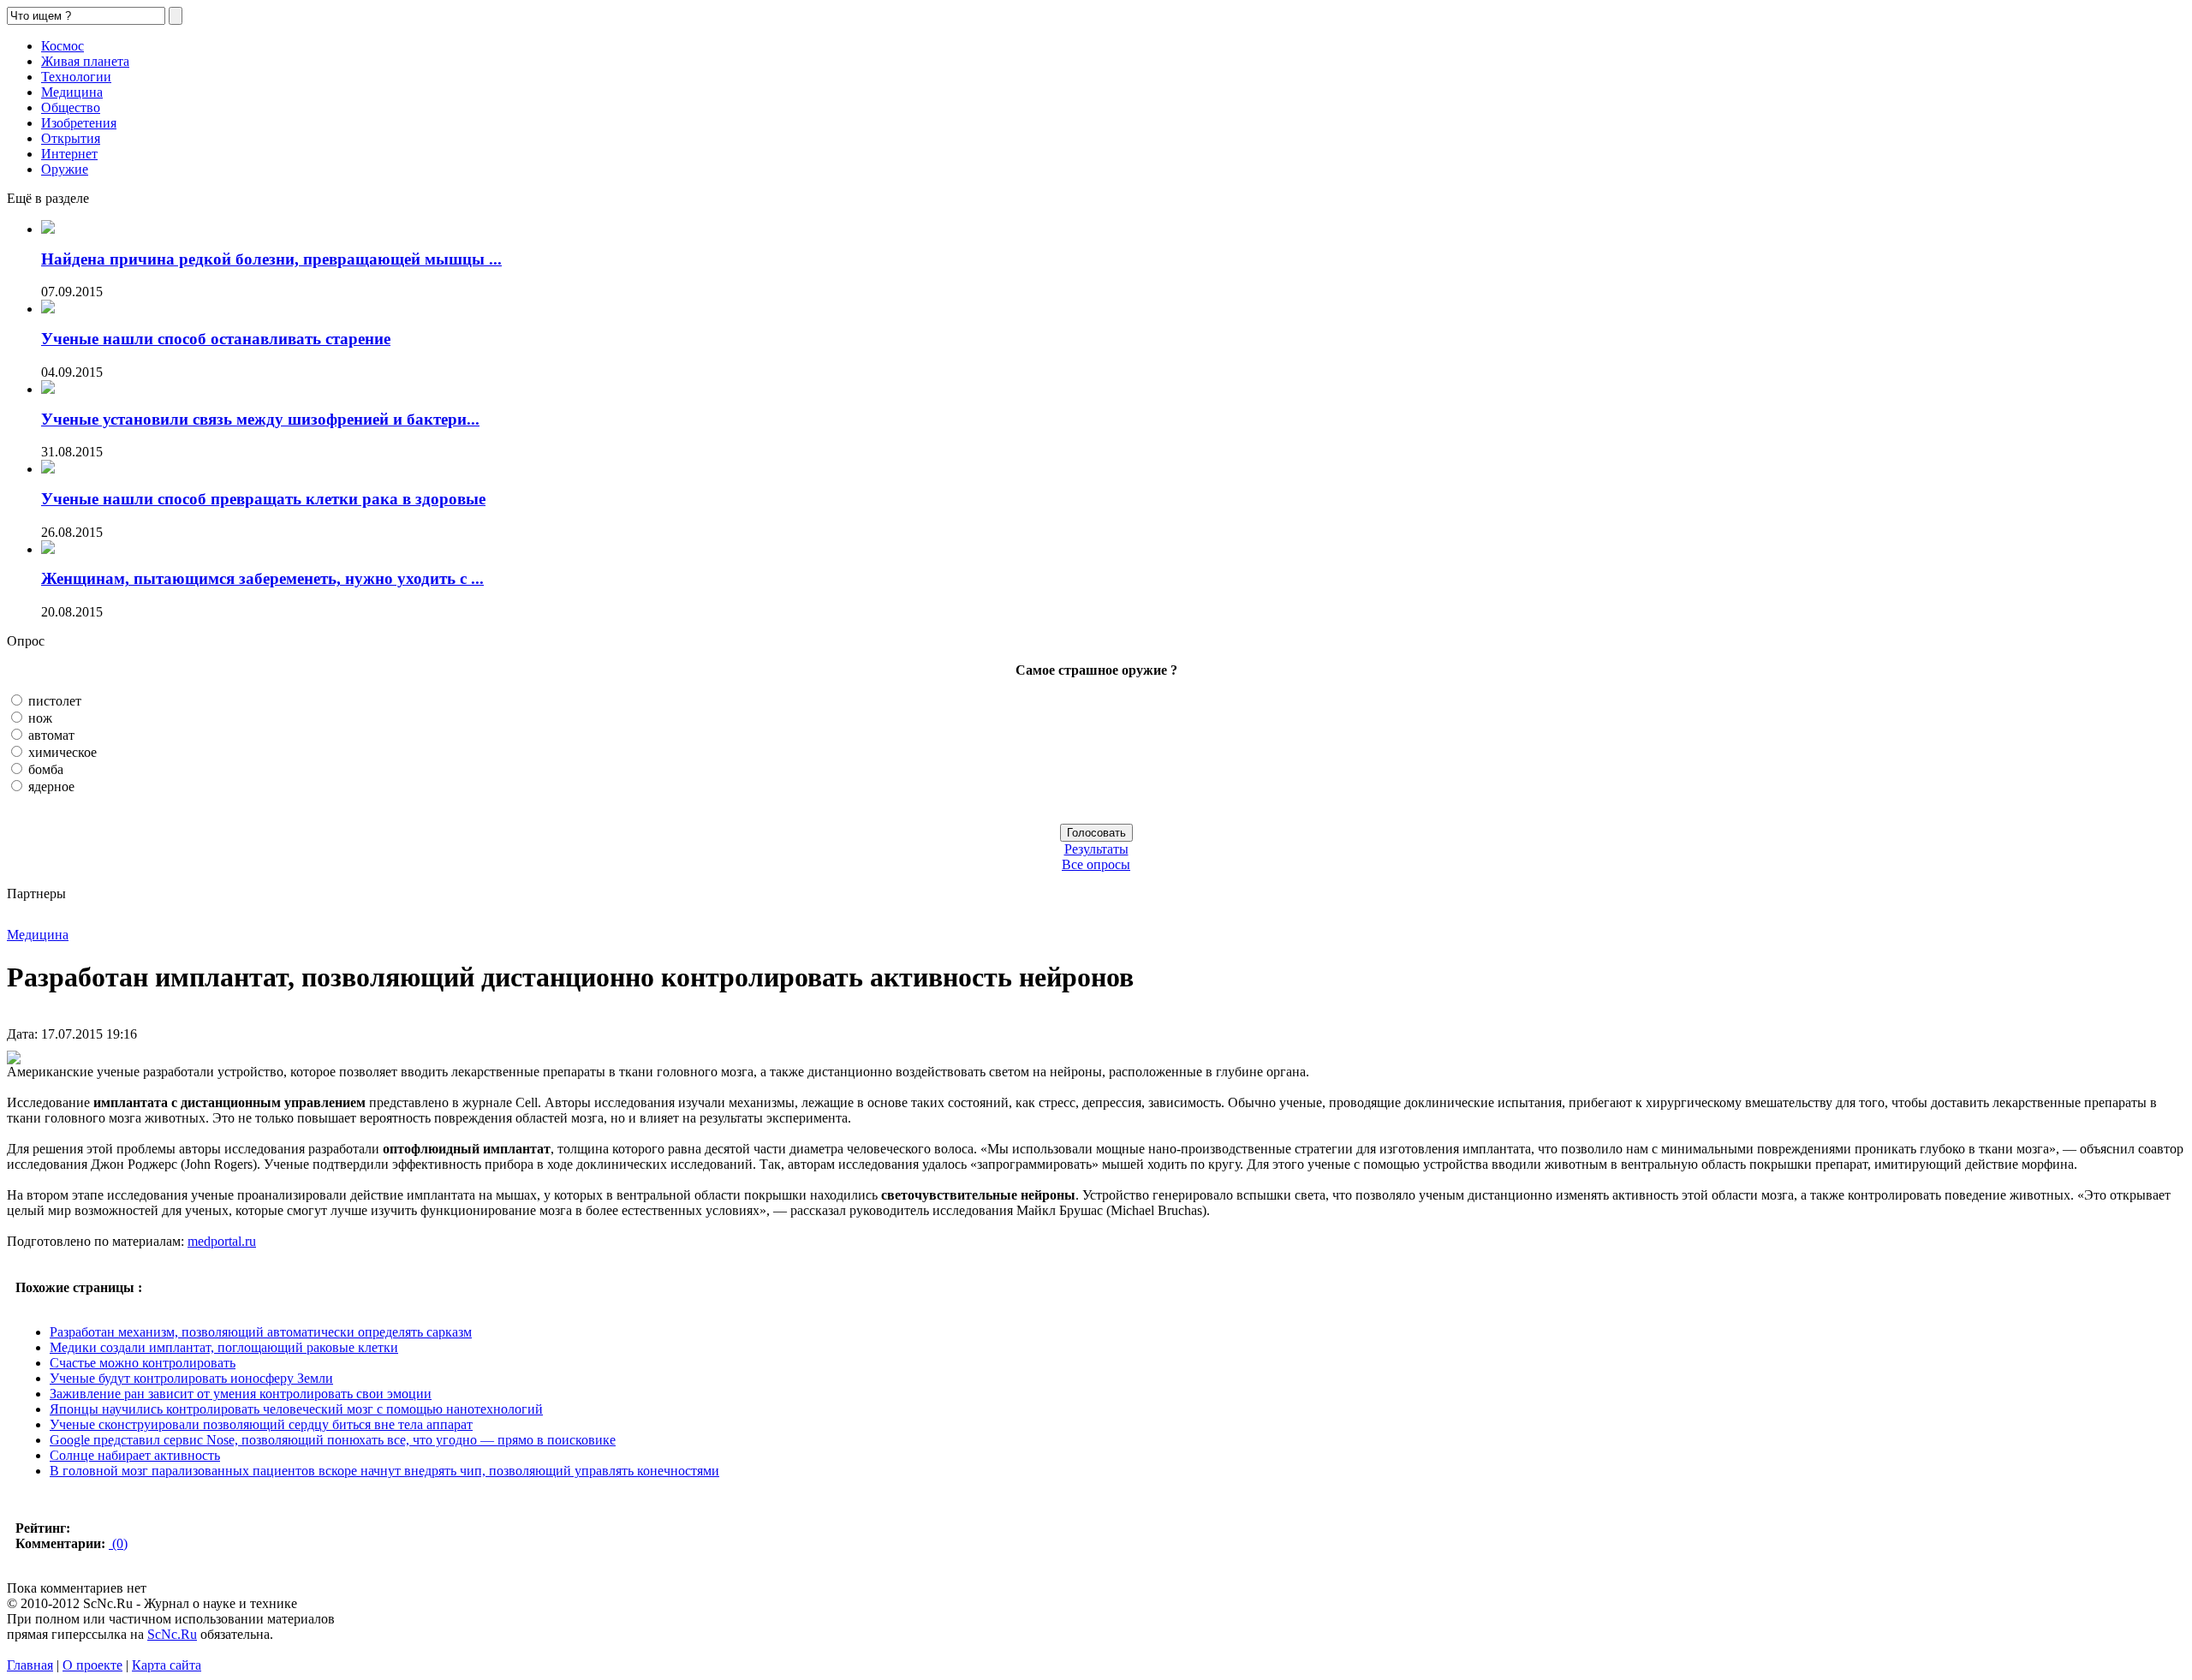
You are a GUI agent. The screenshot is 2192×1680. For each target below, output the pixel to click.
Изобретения (79, 123)
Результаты (1096, 849)
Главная (30, 1665)
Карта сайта (167, 1665)
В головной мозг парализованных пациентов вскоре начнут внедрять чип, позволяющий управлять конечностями (384, 1471)
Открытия (71, 138)
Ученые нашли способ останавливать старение (216, 339)
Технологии (76, 77)
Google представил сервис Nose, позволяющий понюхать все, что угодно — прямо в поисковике (333, 1440)
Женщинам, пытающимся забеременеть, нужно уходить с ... (262, 578)
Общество (71, 107)
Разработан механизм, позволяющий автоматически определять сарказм (261, 1332)
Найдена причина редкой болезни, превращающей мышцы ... (271, 259)
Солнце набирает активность (135, 1455)
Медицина (72, 92)
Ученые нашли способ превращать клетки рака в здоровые (263, 499)
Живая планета (85, 61)
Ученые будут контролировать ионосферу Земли (191, 1378)
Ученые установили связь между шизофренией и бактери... (260, 419)
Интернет (69, 154)
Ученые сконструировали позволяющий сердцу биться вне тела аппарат (261, 1424)
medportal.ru (222, 1241)
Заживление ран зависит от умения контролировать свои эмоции (241, 1394)
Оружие (65, 169)
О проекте (92, 1665)
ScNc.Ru (172, 1634)
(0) (118, 1543)
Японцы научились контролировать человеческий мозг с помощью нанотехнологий (296, 1409)
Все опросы (1096, 864)
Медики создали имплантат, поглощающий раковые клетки (224, 1347)
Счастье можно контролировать (143, 1363)
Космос (63, 46)
